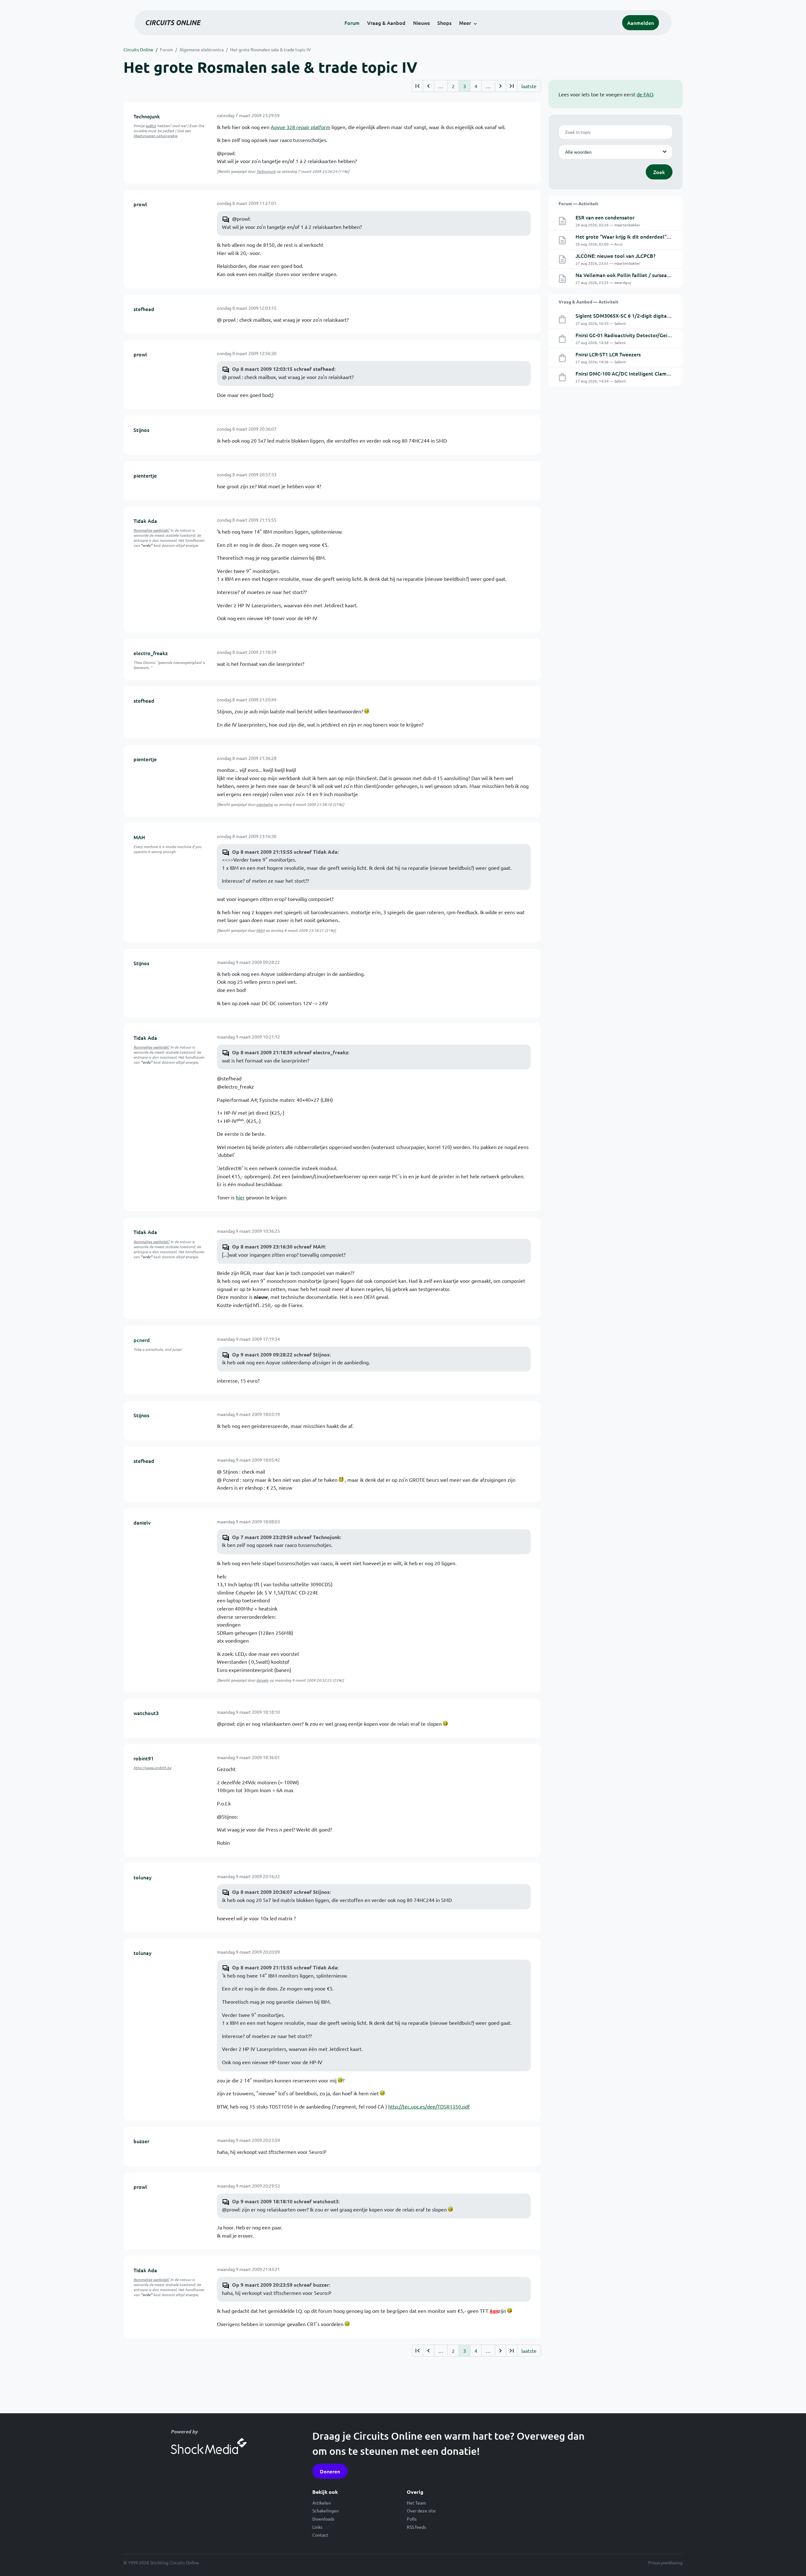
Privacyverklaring (665, 2562)
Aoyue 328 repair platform (301, 127)
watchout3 (146, 1713)
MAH (139, 837)
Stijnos (141, 430)
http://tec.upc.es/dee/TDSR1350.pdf (429, 2106)
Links (317, 2527)
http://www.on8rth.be (152, 1768)
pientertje (145, 475)
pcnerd (142, 1340)
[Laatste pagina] (511, 86)
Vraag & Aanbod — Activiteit (588, 302)
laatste (529, 86)
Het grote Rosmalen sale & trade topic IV (270, 49)
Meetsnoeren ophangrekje (155, 136)
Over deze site (421, 2511)
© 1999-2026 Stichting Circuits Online (161, 2562)
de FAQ (645, 94)
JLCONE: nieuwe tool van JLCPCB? (616, 256)
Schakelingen (326, 2511)
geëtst (151, 126)
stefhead (144, 309)
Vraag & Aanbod (386, 23)
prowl (140, 204)
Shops (444, 23)
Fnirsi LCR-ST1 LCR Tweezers (608, 354)
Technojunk (147, 116)
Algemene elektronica (201, 49)
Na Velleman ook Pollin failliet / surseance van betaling (640, 275)
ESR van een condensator (605, 217)
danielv (142, 1522)
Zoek (659, 172)
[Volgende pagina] (500, 86)
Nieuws (421, 23)
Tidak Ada (145, 521)
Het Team (416, 2503)
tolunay (142, 1877)
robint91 (144, 1758)
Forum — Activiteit (578, 203)
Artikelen (322, 2503)
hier (240, 1197)
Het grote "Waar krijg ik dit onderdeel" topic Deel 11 (637, 236)
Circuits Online (138, 49)
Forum (352, 23)
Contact (320, 2535)
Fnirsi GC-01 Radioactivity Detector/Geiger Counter (635, 335)
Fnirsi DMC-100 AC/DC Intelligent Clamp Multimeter (636, 373)
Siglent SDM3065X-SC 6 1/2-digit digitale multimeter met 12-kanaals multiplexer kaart (677, 315)
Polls (412, 2519)
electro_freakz (151, 653)
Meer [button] (465, 23)
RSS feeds (416, 2527)
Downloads (323, 2519)
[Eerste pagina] (417, 86)
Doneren (330, 2471)
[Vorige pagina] (428, 86)
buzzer (141, 2141)
